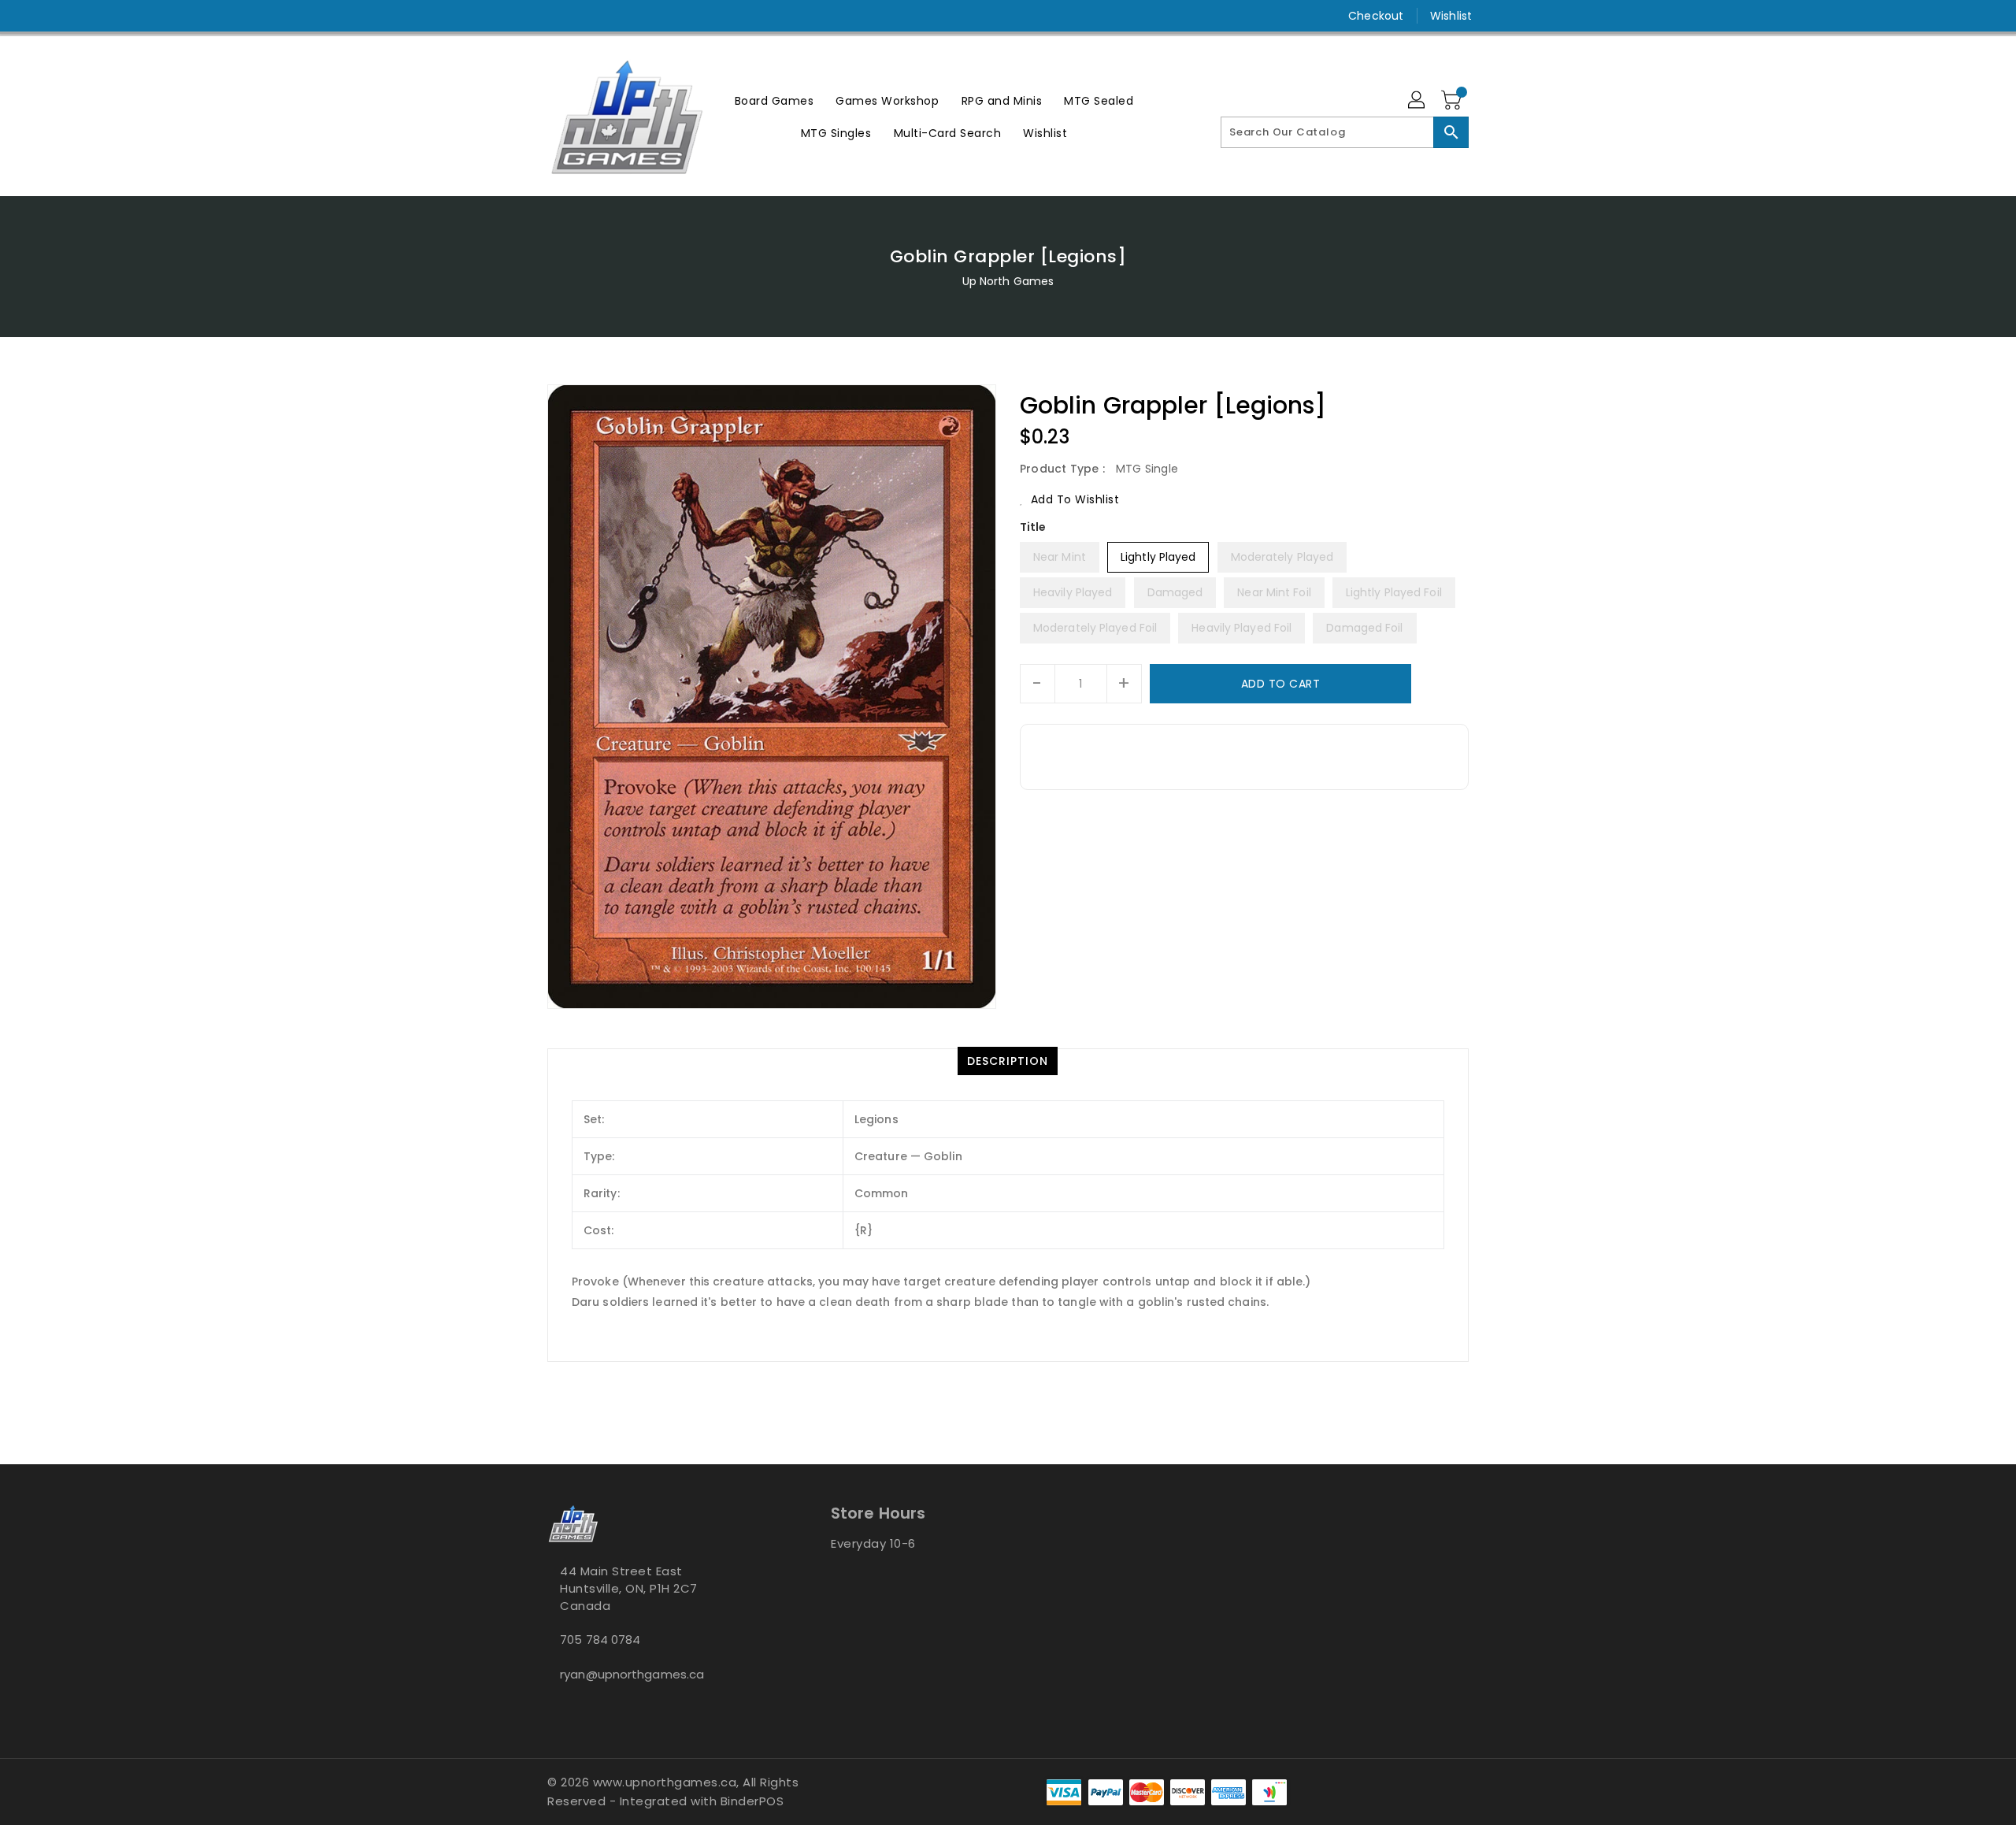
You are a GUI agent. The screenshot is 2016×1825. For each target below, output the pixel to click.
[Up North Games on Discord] (585, 16)
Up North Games (1008, 281)
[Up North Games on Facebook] (525, 16)
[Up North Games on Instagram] (555, 16)
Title (1033, 527)
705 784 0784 (600, 1640)
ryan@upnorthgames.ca (632, 1674)
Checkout (1376, 16)
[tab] (1008, 1061)
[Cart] (1453, 101)
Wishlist (1451, 16)
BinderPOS (752, 1801)
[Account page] (1417, 101)
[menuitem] (775, 100)
